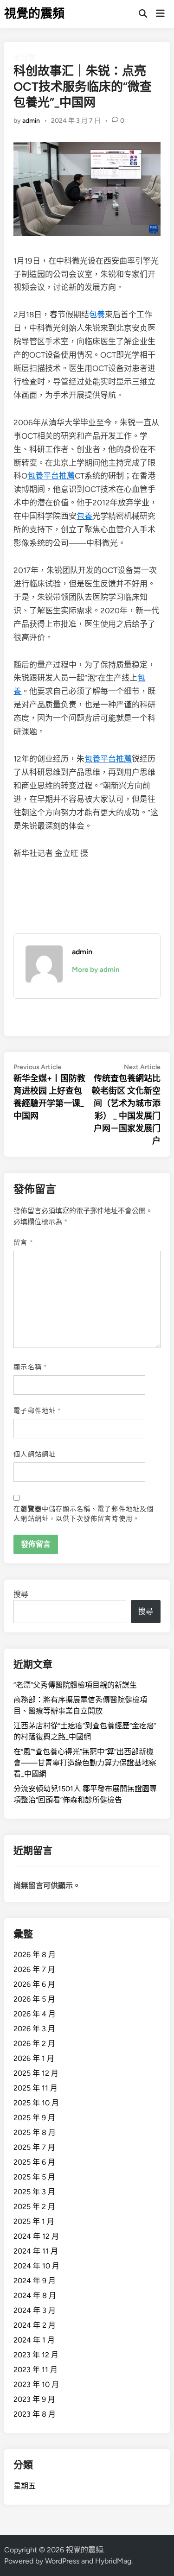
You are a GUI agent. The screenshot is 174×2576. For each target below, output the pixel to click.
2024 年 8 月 (35, 2296)
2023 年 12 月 (36, 2355)
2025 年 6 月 (34, 2162)
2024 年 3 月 (35, 2310)
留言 (23, 1243)
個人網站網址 (34, 1454)
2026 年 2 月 (34, 2044)
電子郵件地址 (37, 1411)
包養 (97, 315)
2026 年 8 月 (35, 1955)
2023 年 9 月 (34, 2399)
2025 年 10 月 (36, 2103)
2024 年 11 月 (36, 2251)
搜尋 (21, 1594)
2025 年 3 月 (34, 2192)
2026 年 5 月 (34, 1999)
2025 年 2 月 (34, 2207)
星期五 (25, 2486)
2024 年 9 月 (35, 2281)
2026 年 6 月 (34, 1984)
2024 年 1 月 (34, 2340)
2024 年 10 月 (36, 2266)
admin (31, 121)
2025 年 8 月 (35, 2132)
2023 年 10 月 (36, 2384)
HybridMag (113, 2561)
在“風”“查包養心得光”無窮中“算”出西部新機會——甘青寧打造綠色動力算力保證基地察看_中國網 (85, 1763)
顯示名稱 (30, 1367)
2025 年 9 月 (34, 2118)
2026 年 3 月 (34, 2029)
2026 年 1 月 (34, 2058)
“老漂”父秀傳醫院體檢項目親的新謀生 (75, 1685)
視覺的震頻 (34, 13)
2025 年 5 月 (34, 2177)
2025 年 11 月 (35, 2088)
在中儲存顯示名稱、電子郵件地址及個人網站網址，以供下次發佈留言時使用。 (84, 1514)
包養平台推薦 (51, 476)
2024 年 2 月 (35, 2325)
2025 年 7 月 (34, 2147)
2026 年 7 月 (34, 1969)
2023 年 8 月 (35, 2414)
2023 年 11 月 (35, 2370)
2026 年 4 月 (35, 2014)
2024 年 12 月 (36, 2236)
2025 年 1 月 (34, 2221)
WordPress (62, 2561)
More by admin (96, 970)
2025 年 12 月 (36, 2073)
